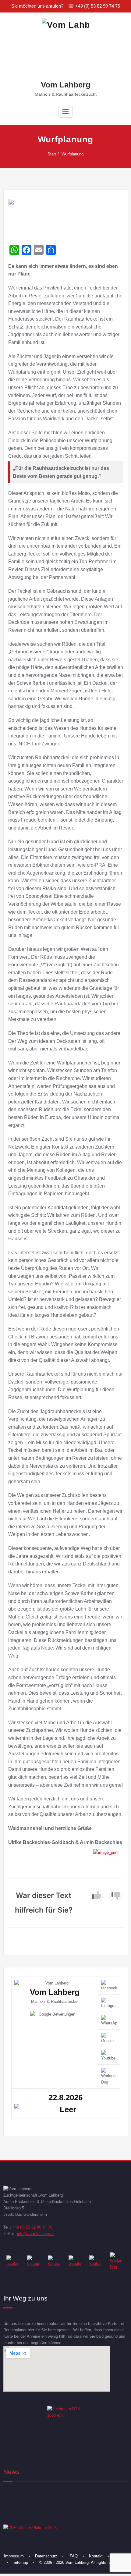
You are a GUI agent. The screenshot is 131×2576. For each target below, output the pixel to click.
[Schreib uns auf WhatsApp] (55, 2261)
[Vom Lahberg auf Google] (76, 2261)
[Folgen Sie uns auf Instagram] (34, 2261)
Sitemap (21, 2562)
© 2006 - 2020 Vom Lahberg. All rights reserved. (82, 2562)
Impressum (14, 2556)
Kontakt (96, 2556)
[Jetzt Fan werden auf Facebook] (14, 2261)
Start (52, 154)
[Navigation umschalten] (65, 112)
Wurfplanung (73, 154)
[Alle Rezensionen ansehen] (55, 2014)
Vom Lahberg (66, 85)
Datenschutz (46, 2556)
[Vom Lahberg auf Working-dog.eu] (117, 2261)
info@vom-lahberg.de (36, 2234)
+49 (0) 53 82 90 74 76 (32, 2227)
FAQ (74, 2556)
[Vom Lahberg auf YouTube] (96, 2261)
